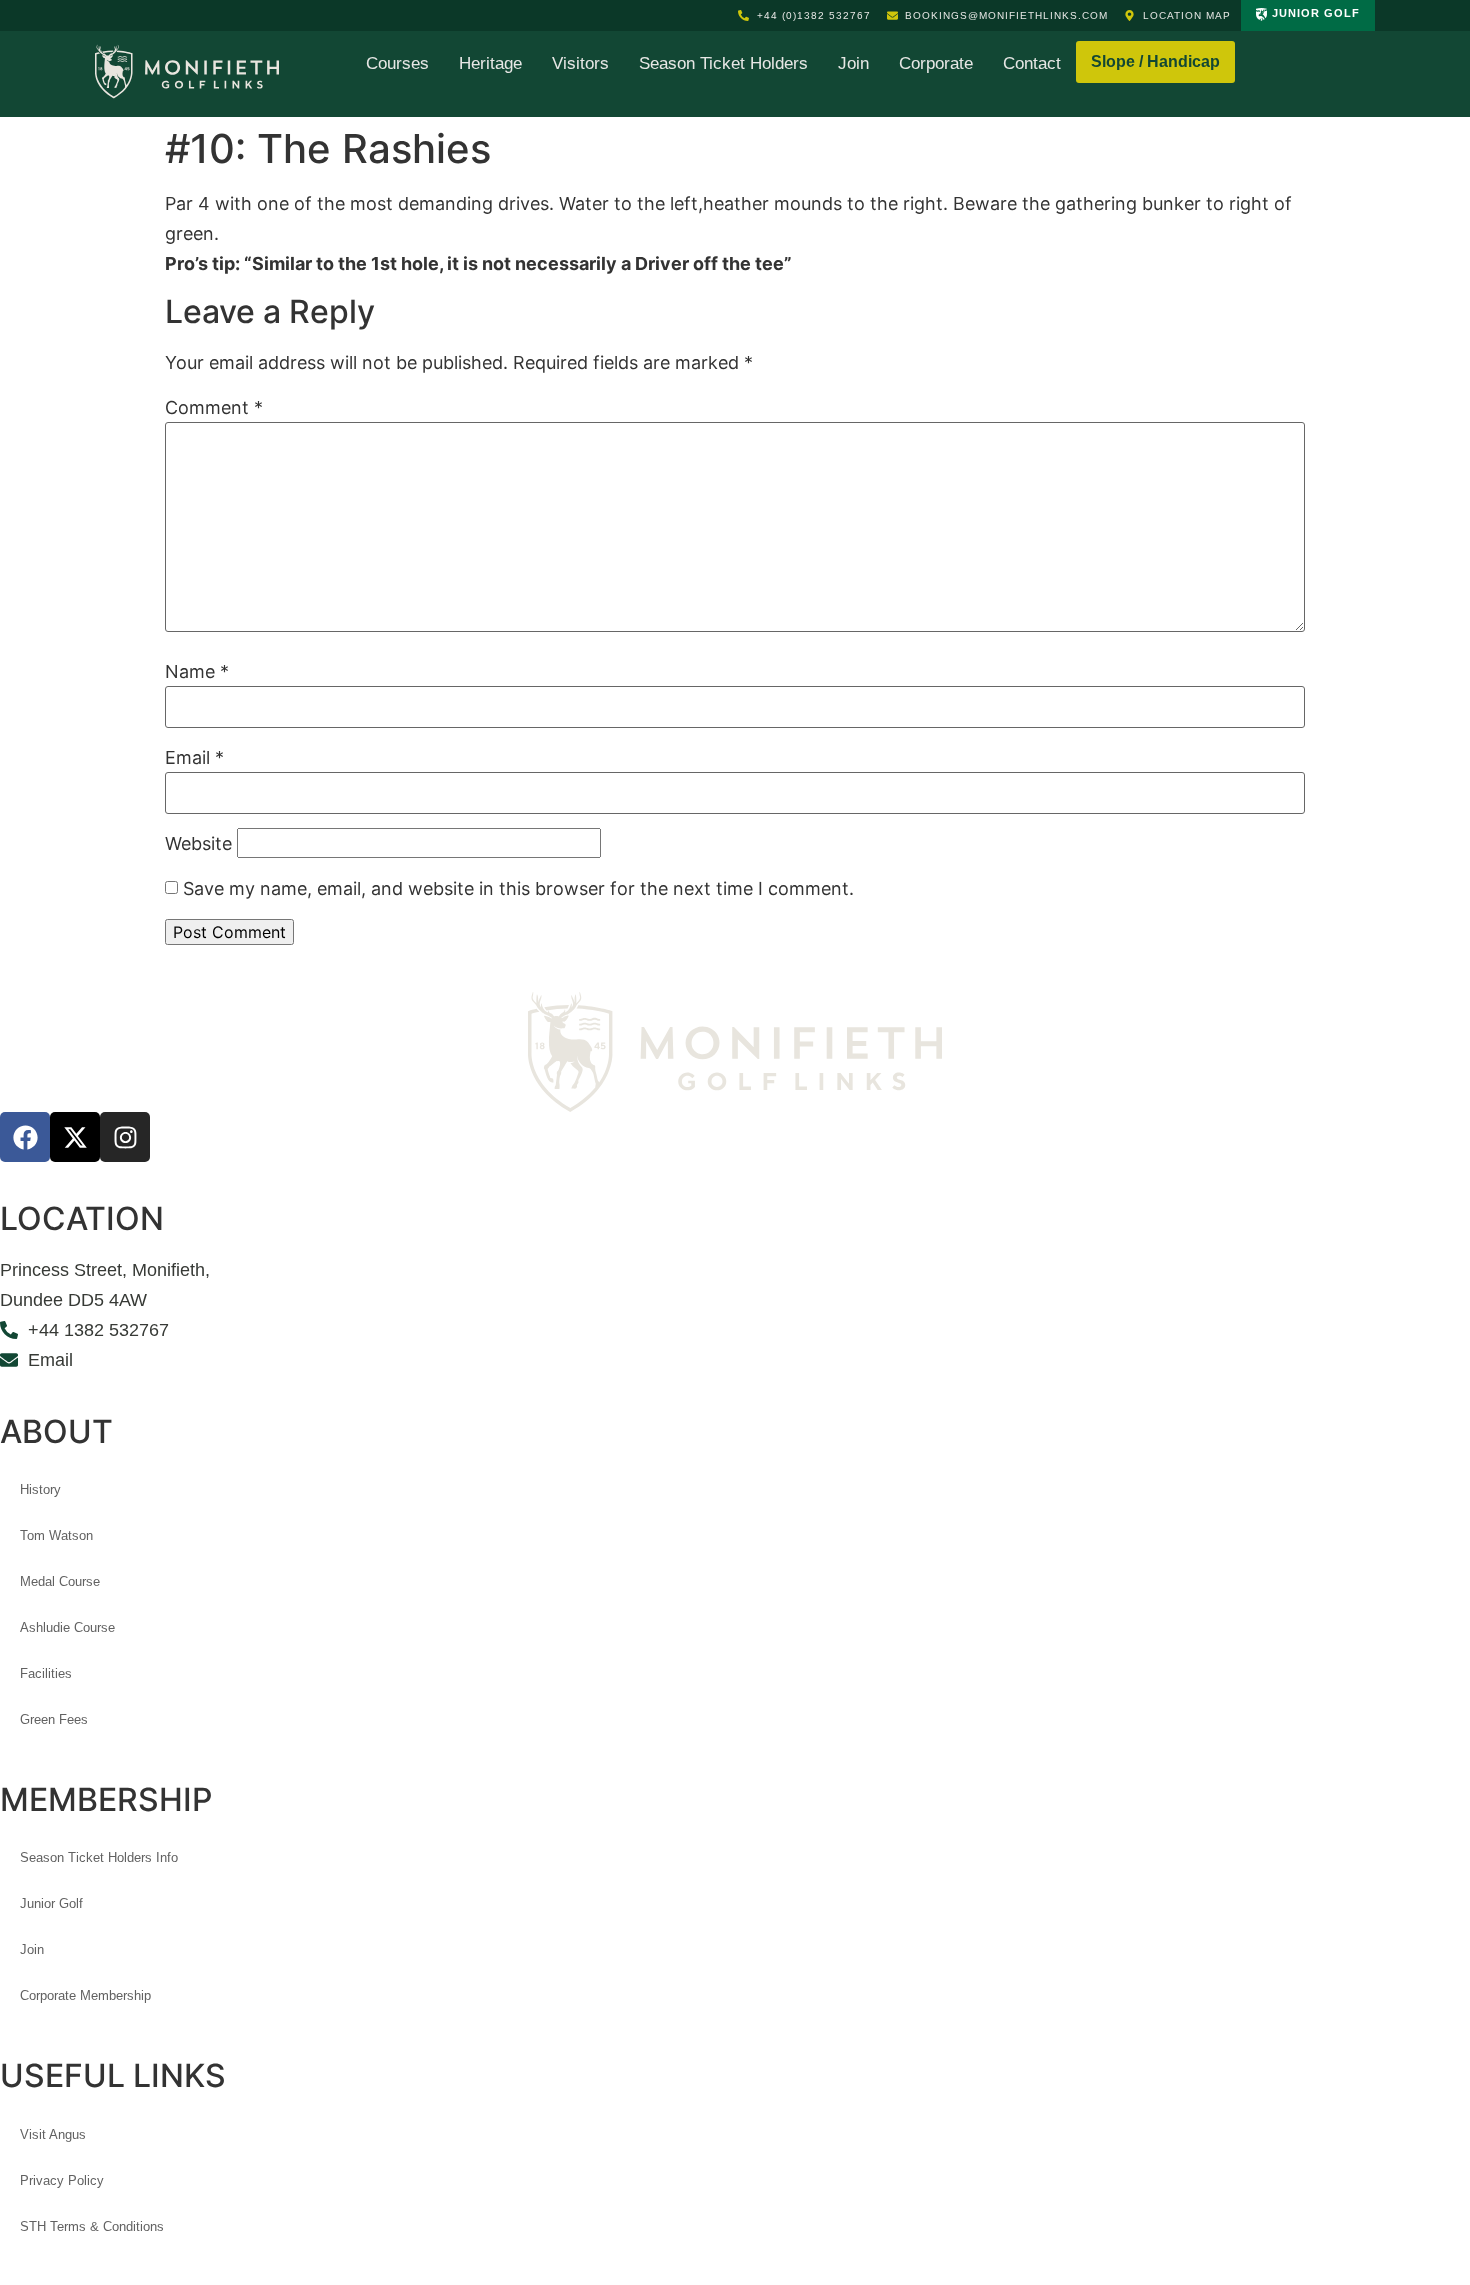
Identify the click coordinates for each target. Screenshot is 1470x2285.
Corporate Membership (85, 1995)
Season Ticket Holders (723, 63)
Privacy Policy (62, 2180)
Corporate (936, 63)
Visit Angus (53, 2134)
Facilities (46, 1673)
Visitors (580, 63)
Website (198, 844)
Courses (397, 63)
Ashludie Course (67, 1627)
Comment (214, 408)
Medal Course (60, 1581)
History (40, 1489)
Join (853, 63)
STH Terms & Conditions (92, 2226)
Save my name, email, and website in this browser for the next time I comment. (518, 889)
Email (194, 758)
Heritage (490, 63)
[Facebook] (25, 1137)
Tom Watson (56, 1535)
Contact (1032, 63)
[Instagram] (125, 1137)
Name (197, 672)
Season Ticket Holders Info (99, 1857)
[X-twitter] (75, 1137)
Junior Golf (51, 1903)
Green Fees (54, 1719)
